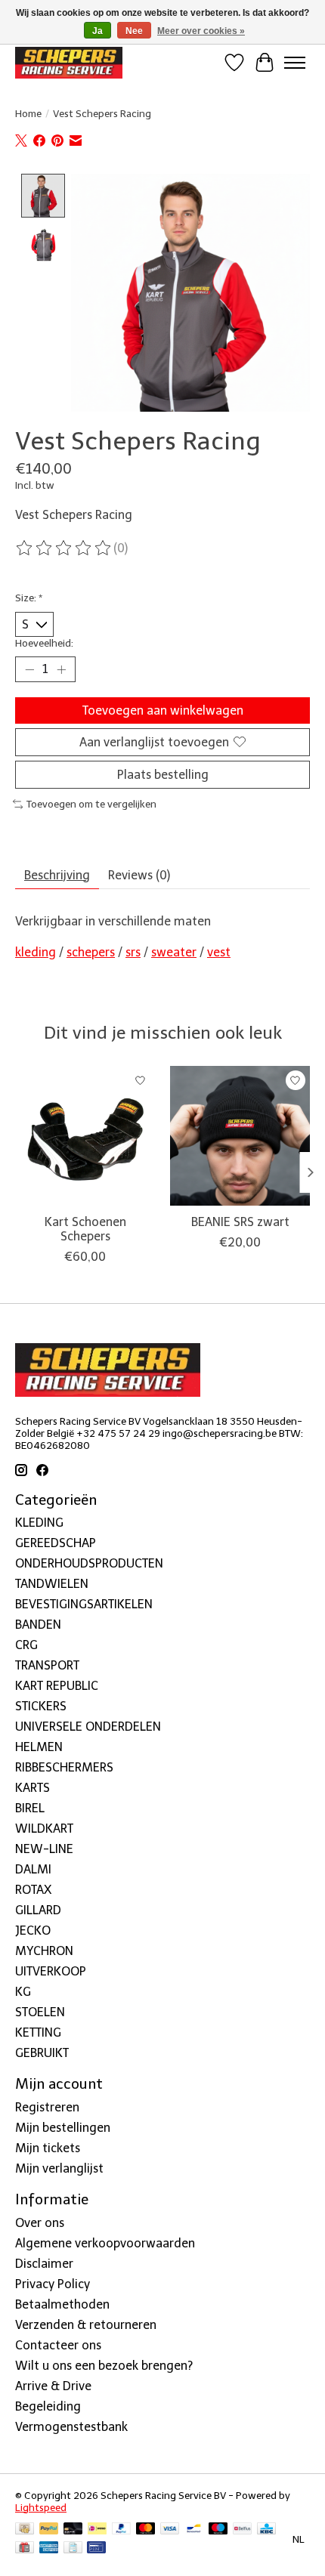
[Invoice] (73, 2548)
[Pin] (96, 2548)
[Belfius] (242, 2530)
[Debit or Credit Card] (73, 2530)
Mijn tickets (48, 2148)
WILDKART (44, 1829)
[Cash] (25, 2530)
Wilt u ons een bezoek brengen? (104, 2366)
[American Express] (49, 2548)
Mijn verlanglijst (59, 2168)
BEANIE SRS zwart (240, 1222)
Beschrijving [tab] (57, 875)
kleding (36, 952)
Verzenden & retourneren (86, 2325)
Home (28, 113)
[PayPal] (49, 2530)
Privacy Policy (53, 2284)
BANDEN (38, 1625)
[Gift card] (25, 2548)
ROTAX (33, 1890)
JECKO (33, 1930)
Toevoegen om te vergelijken (91, 804)
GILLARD (38, 1910)
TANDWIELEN (52, 1584)
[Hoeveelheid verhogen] (61, 669)
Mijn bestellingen (63, 2128)
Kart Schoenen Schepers (85, 1229)
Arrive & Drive (53, 2386)
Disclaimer (44, 2264)
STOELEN (40, 2012)
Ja (97, 31)
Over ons (40, 2223)
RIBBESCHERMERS (64, 1767)
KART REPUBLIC (57, 1686)
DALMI (33, 1869)
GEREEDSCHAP (56, 1543)
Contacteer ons (58, 2345)
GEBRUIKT (42, 2053)
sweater (174, 952)
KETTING (38, 2032)
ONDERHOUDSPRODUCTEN (89, 1563)
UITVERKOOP (51, 1971)
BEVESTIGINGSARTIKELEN (84, 1604)
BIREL (30, 1808)
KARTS (32, 1788)
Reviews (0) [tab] (139, 875)
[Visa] (170, 2530)
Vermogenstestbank (71, 2427)
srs (133, 952)
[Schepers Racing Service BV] (69, 62)
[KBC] (266, 2530)
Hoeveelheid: (44, 643)
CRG (26, 1645)
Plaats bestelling (163, 775)
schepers (91, 952)
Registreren (47, 2107)
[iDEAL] (97, 2530)
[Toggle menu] (295, 63)
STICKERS (41, 1706)
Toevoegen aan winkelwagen (163, 710)
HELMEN (39, 1747)
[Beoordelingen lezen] (64, 548)
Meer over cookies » (201, 31)
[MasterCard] (146, 2530)
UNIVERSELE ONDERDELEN (88, 1727)
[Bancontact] (194, 2530)
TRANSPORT (47, 1665)
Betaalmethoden (62, 2304)
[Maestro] (218, 2530)
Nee (134, 31)
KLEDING (39, 1523)
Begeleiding (48, 2406)
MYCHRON (44, 1951)
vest (219, 952)
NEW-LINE (44, 1849)
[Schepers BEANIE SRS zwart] (240, 1136)
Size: (29, 598)
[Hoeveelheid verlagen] (29, 669)
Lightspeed (41, 2507)
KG (23, 1992)
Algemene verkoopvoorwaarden (105, 2243)
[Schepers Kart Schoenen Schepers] (85, 1136)
